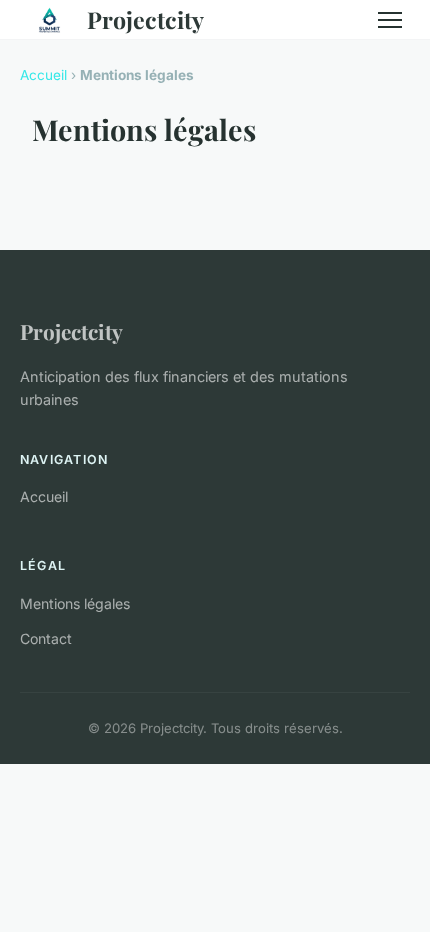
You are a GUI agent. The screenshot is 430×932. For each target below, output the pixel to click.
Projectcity (145, 19)
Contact (46, 638)
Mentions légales (75, 603)
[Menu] (390, 20)
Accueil (43, 75)
